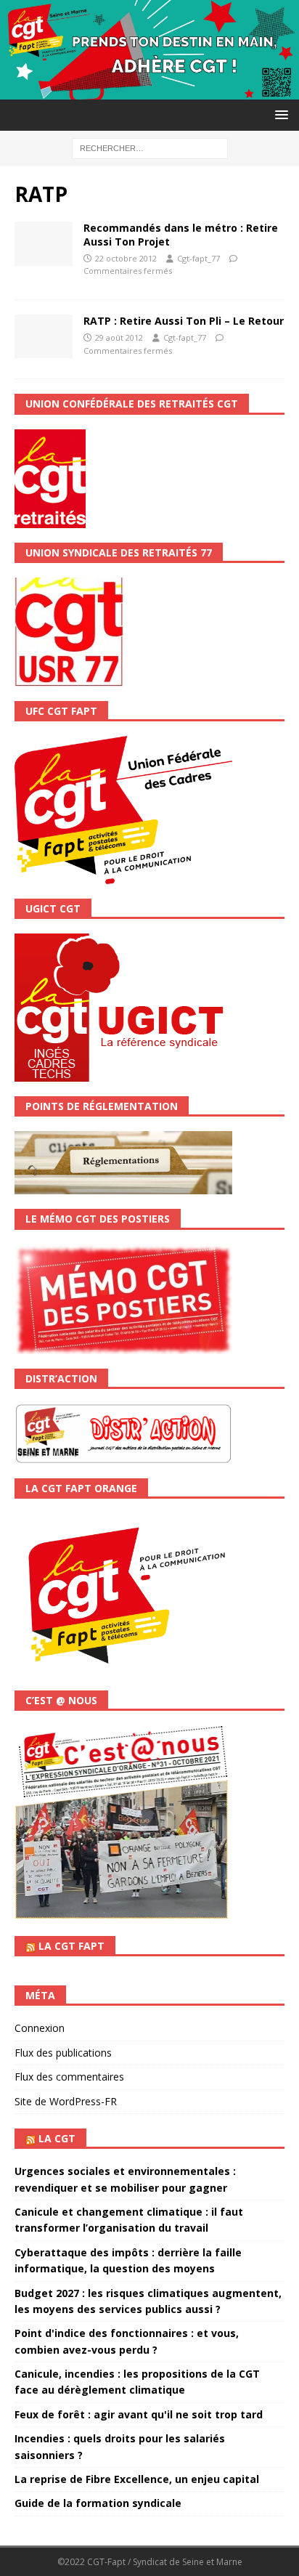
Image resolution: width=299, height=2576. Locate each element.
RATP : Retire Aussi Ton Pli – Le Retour (184, 321)
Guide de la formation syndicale (98, 2503)
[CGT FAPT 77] (149, 91)
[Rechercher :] (150, 147)
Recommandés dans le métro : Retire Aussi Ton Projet (181, 234)
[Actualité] (44, 243)
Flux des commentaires (69, 2077)
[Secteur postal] (44, 336)
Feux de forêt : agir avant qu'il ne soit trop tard (139, 2414)
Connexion (40, 2028)
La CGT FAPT (71, 1946)
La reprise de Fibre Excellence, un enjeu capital (137, 2479)
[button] (279, 114)
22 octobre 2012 (126, 258)
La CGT (57, 2138)
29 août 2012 (119, 337)
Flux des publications (63, 2053)
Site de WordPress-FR (66, 2101)
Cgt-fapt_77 (198, 258)
